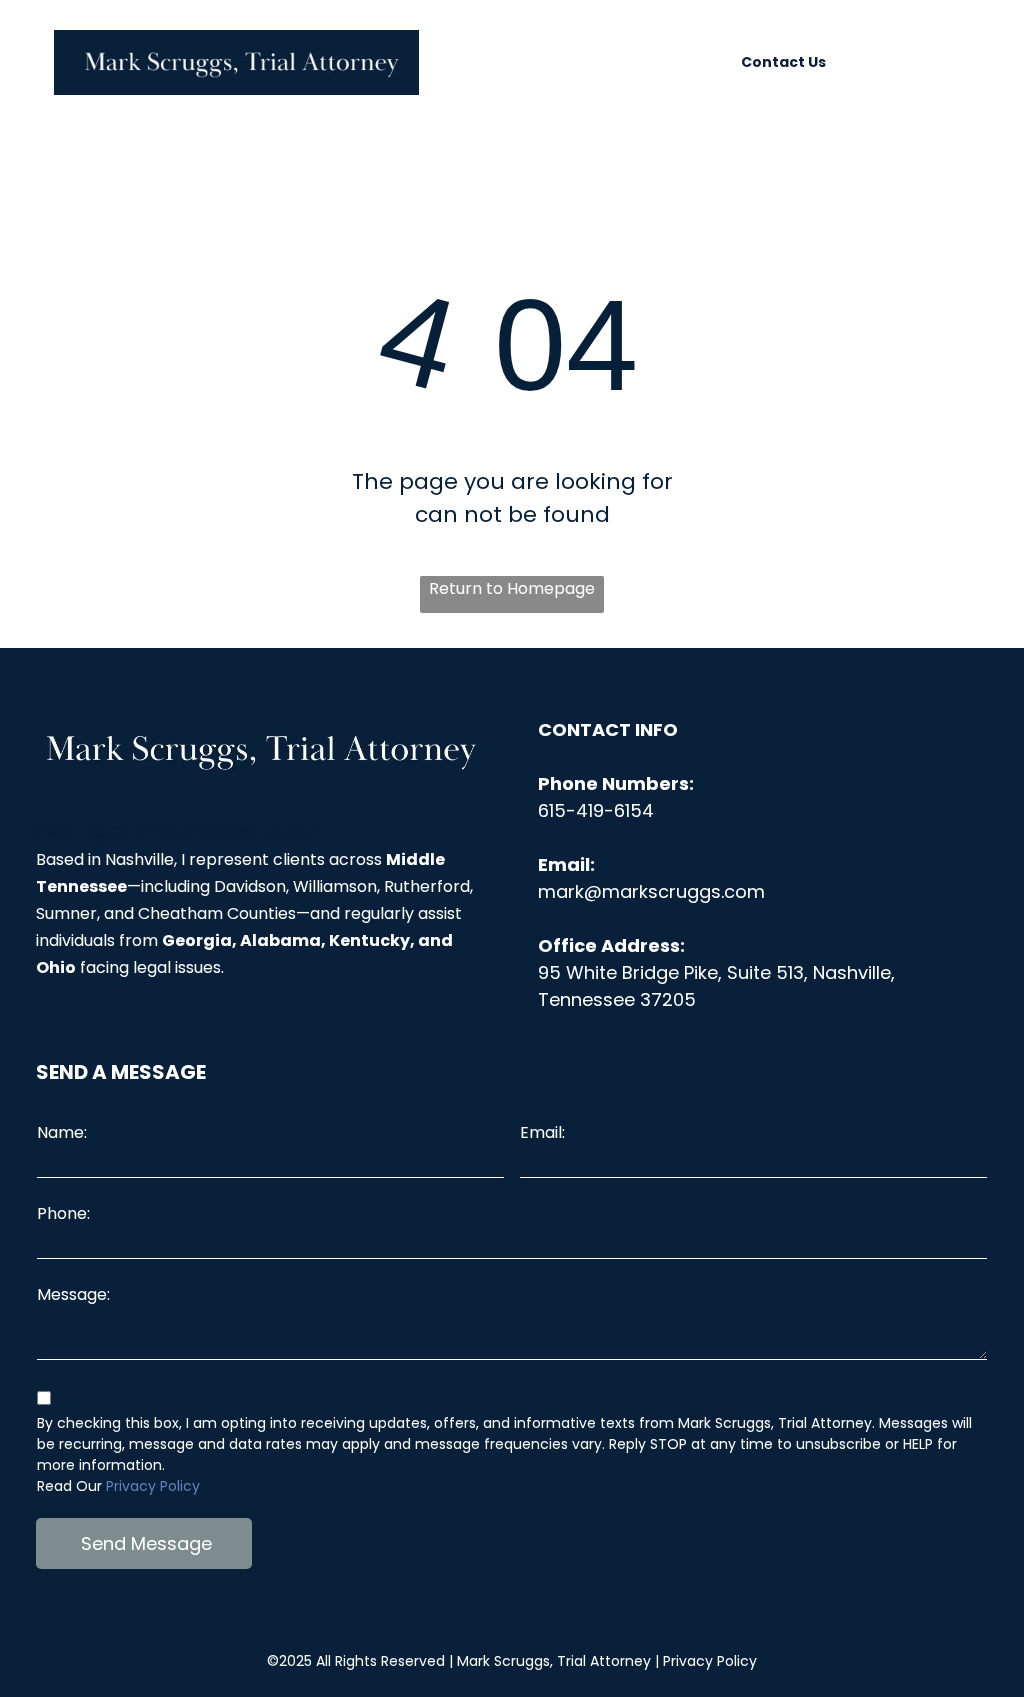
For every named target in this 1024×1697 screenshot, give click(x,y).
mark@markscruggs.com (651, 891)
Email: (542, 1132)
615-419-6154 (596, 810)
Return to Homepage (512, 588)
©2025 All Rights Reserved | (459, 1661)
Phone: (63, 1213)
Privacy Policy (153, 1486)
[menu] (980, 62)
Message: (73, 1294)
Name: (62, 1132)
